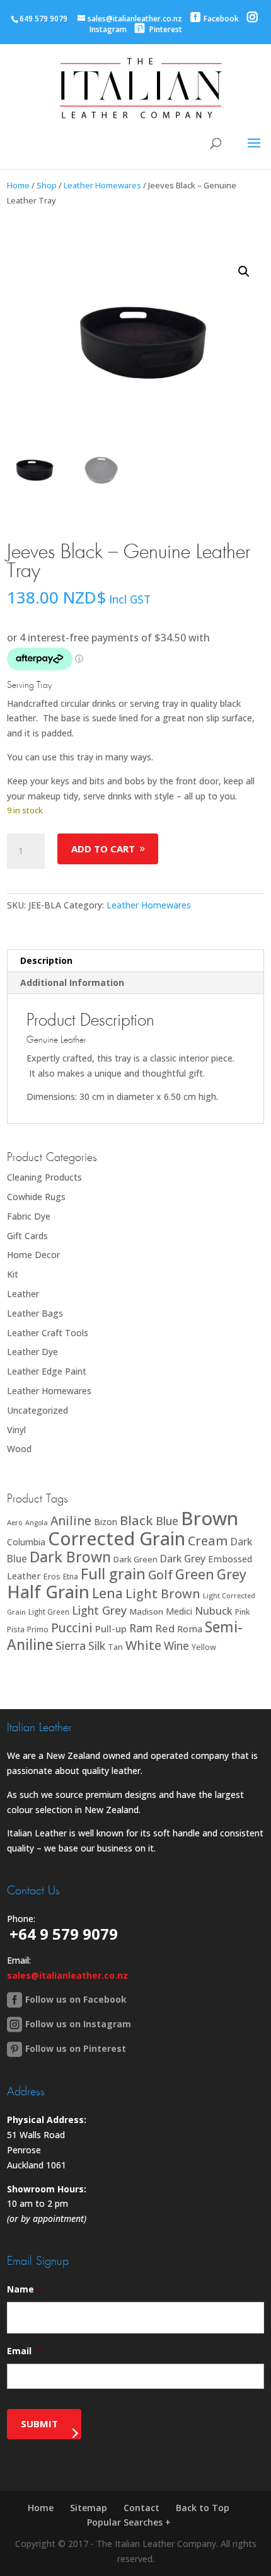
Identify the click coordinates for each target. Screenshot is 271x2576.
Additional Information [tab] (72, 982)
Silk (97, 1646)
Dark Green (135, 1559)
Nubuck (214, 1611)
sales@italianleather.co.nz (67, 1975)
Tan (115, 1647)
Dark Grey (183, 1559)
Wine (176, 1646)
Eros (52, 1576)
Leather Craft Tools (48, 1333)
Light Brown (163, 1594)
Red (165, 1628)
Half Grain (48, 1592)
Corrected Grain (117, 1538)
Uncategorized (37, 1410)
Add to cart (103, 849)
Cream (208, 1541)
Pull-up (111, 1629)
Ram (141, 1628)
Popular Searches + (129, 2522)
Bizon (106, 1522)
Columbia (26, 1542)
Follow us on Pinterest (76, 2048)
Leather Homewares (102, 185)
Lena (107, 1593)
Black (136, 1520)
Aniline (71, 1520)
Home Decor (33, 1255)
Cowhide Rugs (36, 1197)
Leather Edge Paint (47, 1371)
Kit (13, 1274)
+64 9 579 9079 (64, 1934)
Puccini (72, 1628)
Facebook (221, 19)
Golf (160, 1575)
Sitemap (89, 2508)
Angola (37, 1523)
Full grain (113, 1574)
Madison (146, 1611)
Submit (39, 2424)
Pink (243, 1612)
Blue (167, 1521)
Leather (23, 1294)
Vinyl (16, 1430)
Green (195, 1574)
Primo (38, 1629)
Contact (141, 2508)
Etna (71, 1577)
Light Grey (99, 1610)
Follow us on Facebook (76, 1999)
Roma (190, 1629)
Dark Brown (70, 1557)
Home (18, 185)
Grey (232, 1574)
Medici (179, 1611)
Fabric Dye (29, 1216)
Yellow (204, 1647)
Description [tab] (46, 960)
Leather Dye (32, 1352)
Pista (16, 1629)
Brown (210, 1518)
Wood (19, 1449)
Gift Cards (27, 1236)
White (143, 1645)
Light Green (49, 1611)
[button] (244, 272)
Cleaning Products (44, 1177)
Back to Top (203, 2508)
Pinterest (165, 29)
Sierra (71, 1646)
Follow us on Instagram (78, 2024)
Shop (47, 185)
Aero (15, 1522)
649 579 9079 (43, 19)
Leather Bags (35, 1313)
